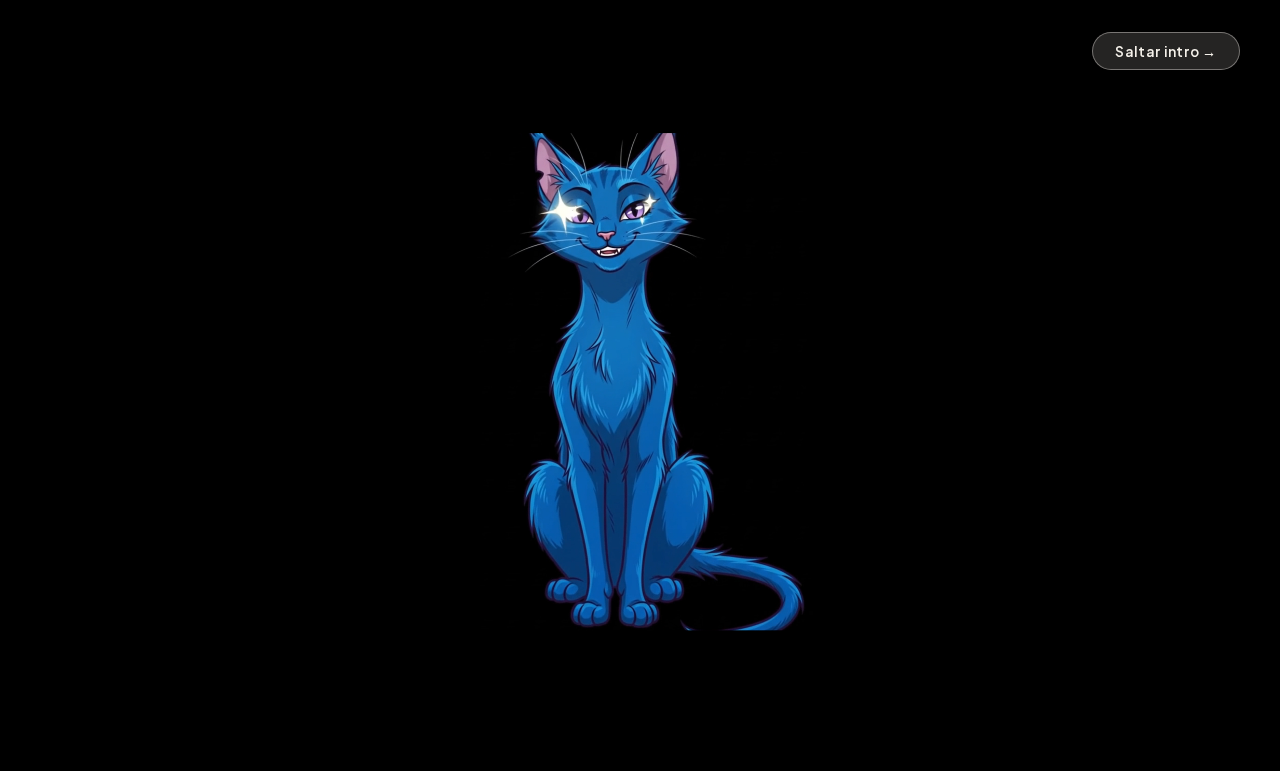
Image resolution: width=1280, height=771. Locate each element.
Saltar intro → (1166, 51)
